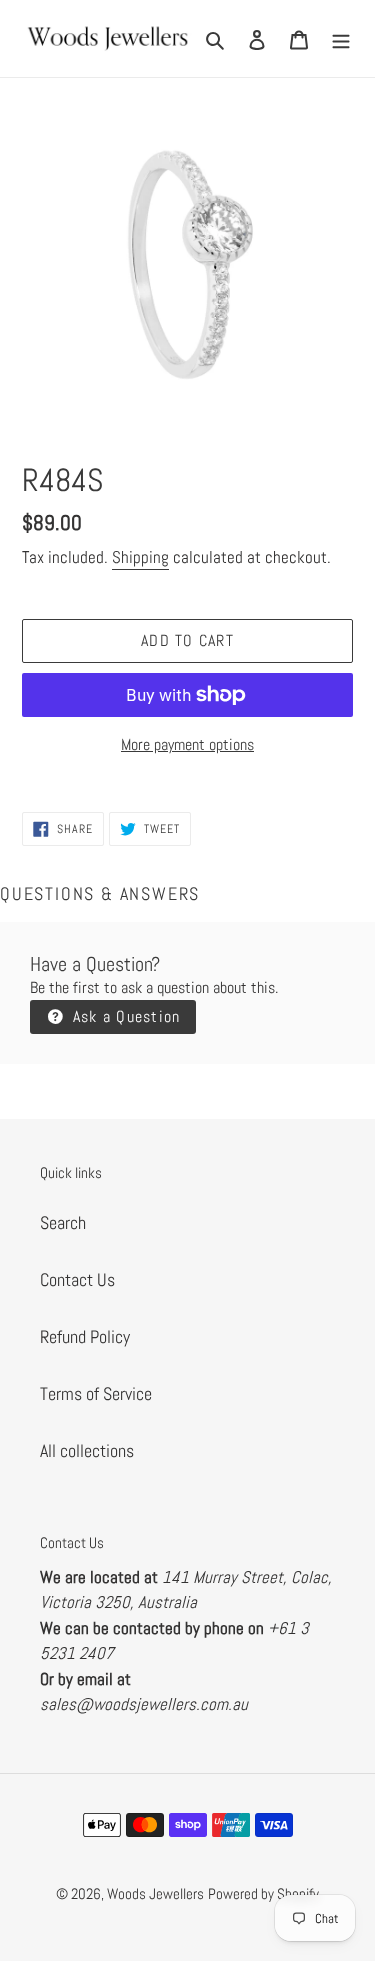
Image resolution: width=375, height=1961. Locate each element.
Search (63, 1222)
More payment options (187, 744)
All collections (87, 1450)
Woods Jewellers (155, 1893)
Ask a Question (123, 1016)
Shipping (140, 557)
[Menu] (341, 38)
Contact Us (77, 1279)
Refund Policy (85, 1336)
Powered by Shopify (263, 1893)
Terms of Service (96, 1393)
